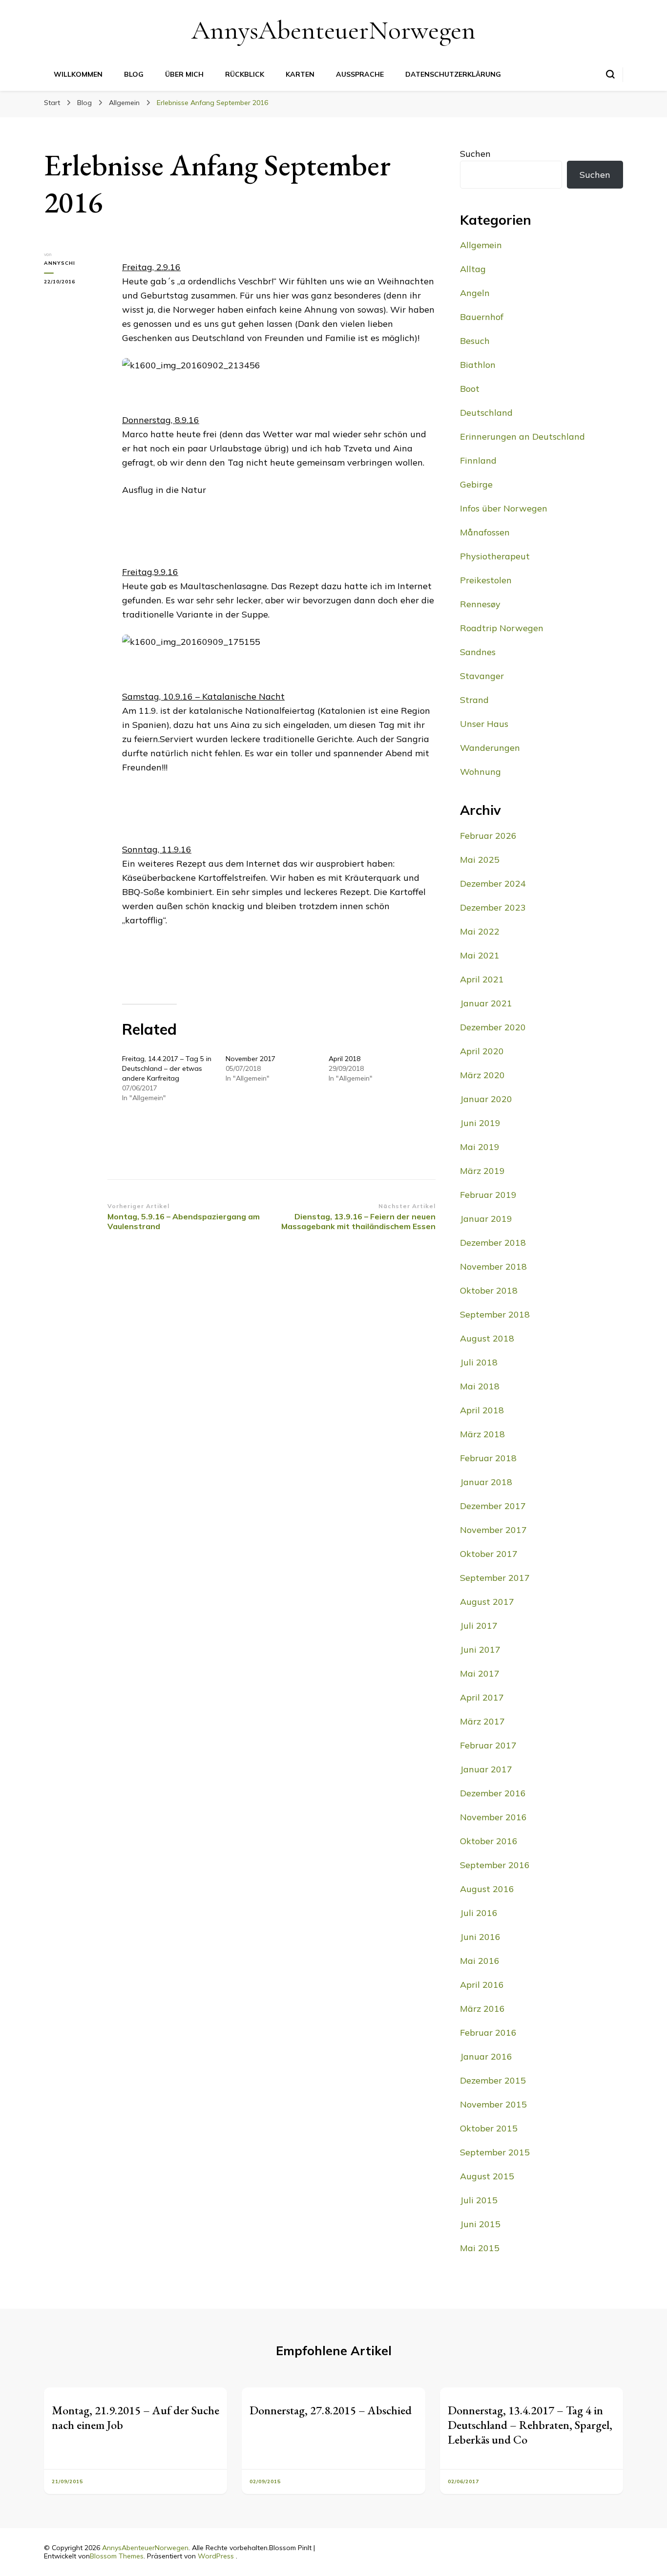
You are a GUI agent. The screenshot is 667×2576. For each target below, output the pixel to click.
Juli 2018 (479, 1362)
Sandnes (478, 652)
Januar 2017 (486, 1769)
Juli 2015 (479, 2200)
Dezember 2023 (493, 907)
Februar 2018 (488, 1458)
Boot (470, 389)
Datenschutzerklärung (453, 74)
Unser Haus (484, 724)
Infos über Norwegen (504, 508)
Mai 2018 (480, 1386)
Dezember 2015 (493, 2080)
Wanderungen (490, 748)
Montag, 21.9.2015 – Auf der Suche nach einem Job (135, 2417)
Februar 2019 (488, 1195)
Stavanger (482, 676)
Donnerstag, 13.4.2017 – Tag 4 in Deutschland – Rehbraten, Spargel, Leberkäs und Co (530, 2425)
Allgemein (481, 245)
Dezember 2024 (493, 884)
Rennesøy (480, 604)
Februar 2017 (488, 1745)
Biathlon (478, 365)
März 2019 (482, 1171)
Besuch (475, 341)
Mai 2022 (480, 931)
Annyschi (60, 263)
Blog (134, 74)
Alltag (473, 269)
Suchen (475, 154)
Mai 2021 (480, 955)
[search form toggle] (610, 74)
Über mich (184, 74)
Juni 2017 (480, 1650)
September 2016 (495, 1865)
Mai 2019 (480, 1147)
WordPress (216, 2556)
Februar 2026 (488, 836)
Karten (300, 74)
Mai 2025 (480, 860)
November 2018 (493, 1267)
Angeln (475, 293)
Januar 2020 (486, 1099)
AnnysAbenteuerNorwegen (333, 30)
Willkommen (78, 74)
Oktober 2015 (489, 2128)
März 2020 (482, 1075)
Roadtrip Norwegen (502, 628)
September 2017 (495, 1578)
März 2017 (482, 1721)
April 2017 (482, 1697)
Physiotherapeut (495, 556)
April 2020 (482, 1051)
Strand (474, 700)
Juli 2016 (479, 1913)
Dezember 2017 (493, 1506)
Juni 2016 (480, 1937)
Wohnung (480, 772)
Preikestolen (486, 580)
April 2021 (482, 979)
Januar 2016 (486, 2056)
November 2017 (250, 1059)
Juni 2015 (480, 2224)
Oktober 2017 (489, 1554)
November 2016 (493, 1817)
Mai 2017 (480, 1673)
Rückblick (245, 74)
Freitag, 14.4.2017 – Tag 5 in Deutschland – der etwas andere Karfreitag (167, 1068)
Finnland (478, 460)
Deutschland (486, 413)
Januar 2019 (486, 1219)
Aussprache (360, 74)
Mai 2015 (480, 2248)
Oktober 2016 (489, 1841)
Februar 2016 (488, 2033)
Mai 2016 (480, 1961)
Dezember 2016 (493, 1793)
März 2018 (482, 1434)
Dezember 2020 (493, 1027)
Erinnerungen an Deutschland (522, 436)
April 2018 (344, 1059)
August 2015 (487, 2176)
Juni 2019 (480, 1123)
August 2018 (487, 1338)
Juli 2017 (479, 1626)
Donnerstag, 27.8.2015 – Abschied (331, 2410)
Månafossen (485, 532)
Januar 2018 (486, 1482)
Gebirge (476, 484)
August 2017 (487, 1602)
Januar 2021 (486, 1003)
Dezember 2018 (493, 1243)
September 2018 (495, 1314)
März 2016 (482, 2009)
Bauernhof (482, 317)
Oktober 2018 (489, 1290)
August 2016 (487, 1889)
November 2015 (493, 2104)
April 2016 (482, 1985)
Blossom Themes (117, 2556)
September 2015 (495, 2152)
